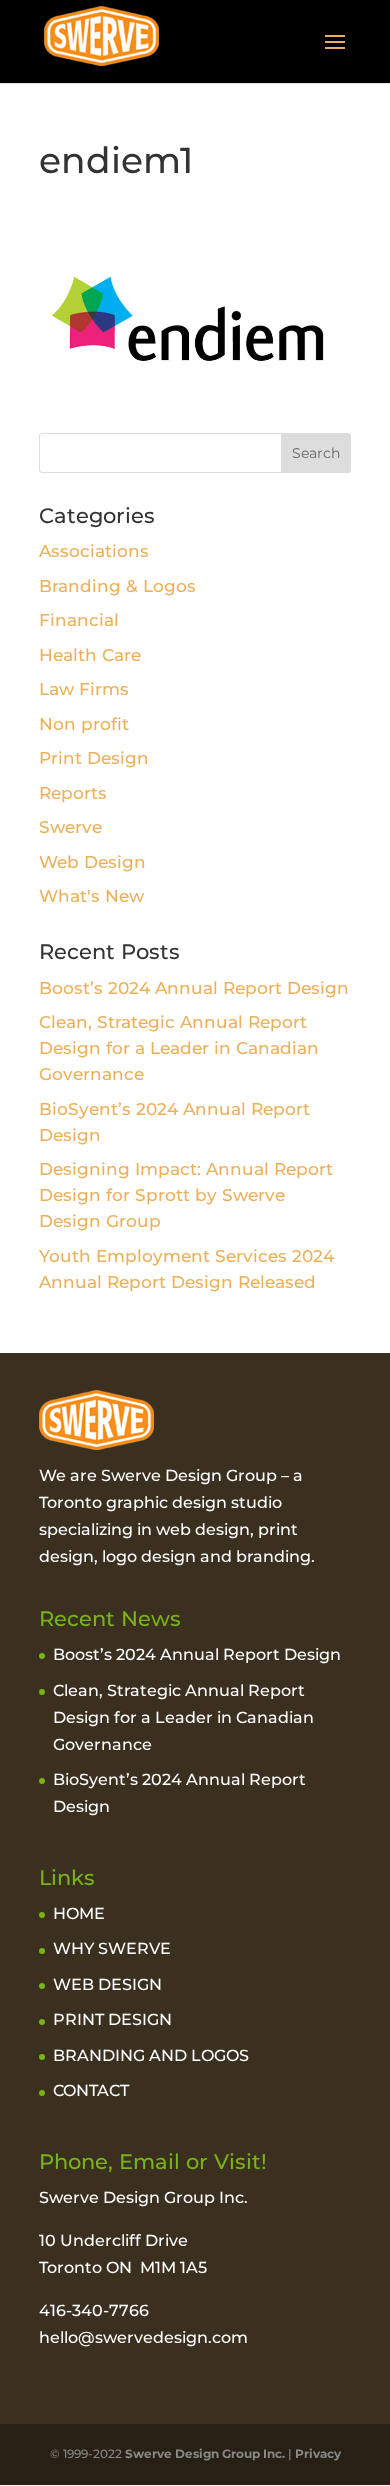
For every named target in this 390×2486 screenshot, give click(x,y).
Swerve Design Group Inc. (203, 2453)
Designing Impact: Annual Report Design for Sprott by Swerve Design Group (186, 1195)
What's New (91, 896)
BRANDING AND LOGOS (151, 2055)
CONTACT (91, 2090)
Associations (94, 551)
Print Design (94, 758)
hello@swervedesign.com (143, 2337)
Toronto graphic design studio (160, 1502)
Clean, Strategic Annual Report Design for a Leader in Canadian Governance (179, 1048)
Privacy (318, 2453)
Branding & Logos (117, 586)
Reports (73, 793)
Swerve (70, 827)
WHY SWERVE (112, 1948)
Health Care (90, 655)
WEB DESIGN (107, 1984)
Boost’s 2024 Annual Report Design (194, 988)
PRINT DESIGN (112, 2019)
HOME (79, 1913)
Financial (79, 620)
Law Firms (84, 689)
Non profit (84, 724)
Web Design (92, 862)
